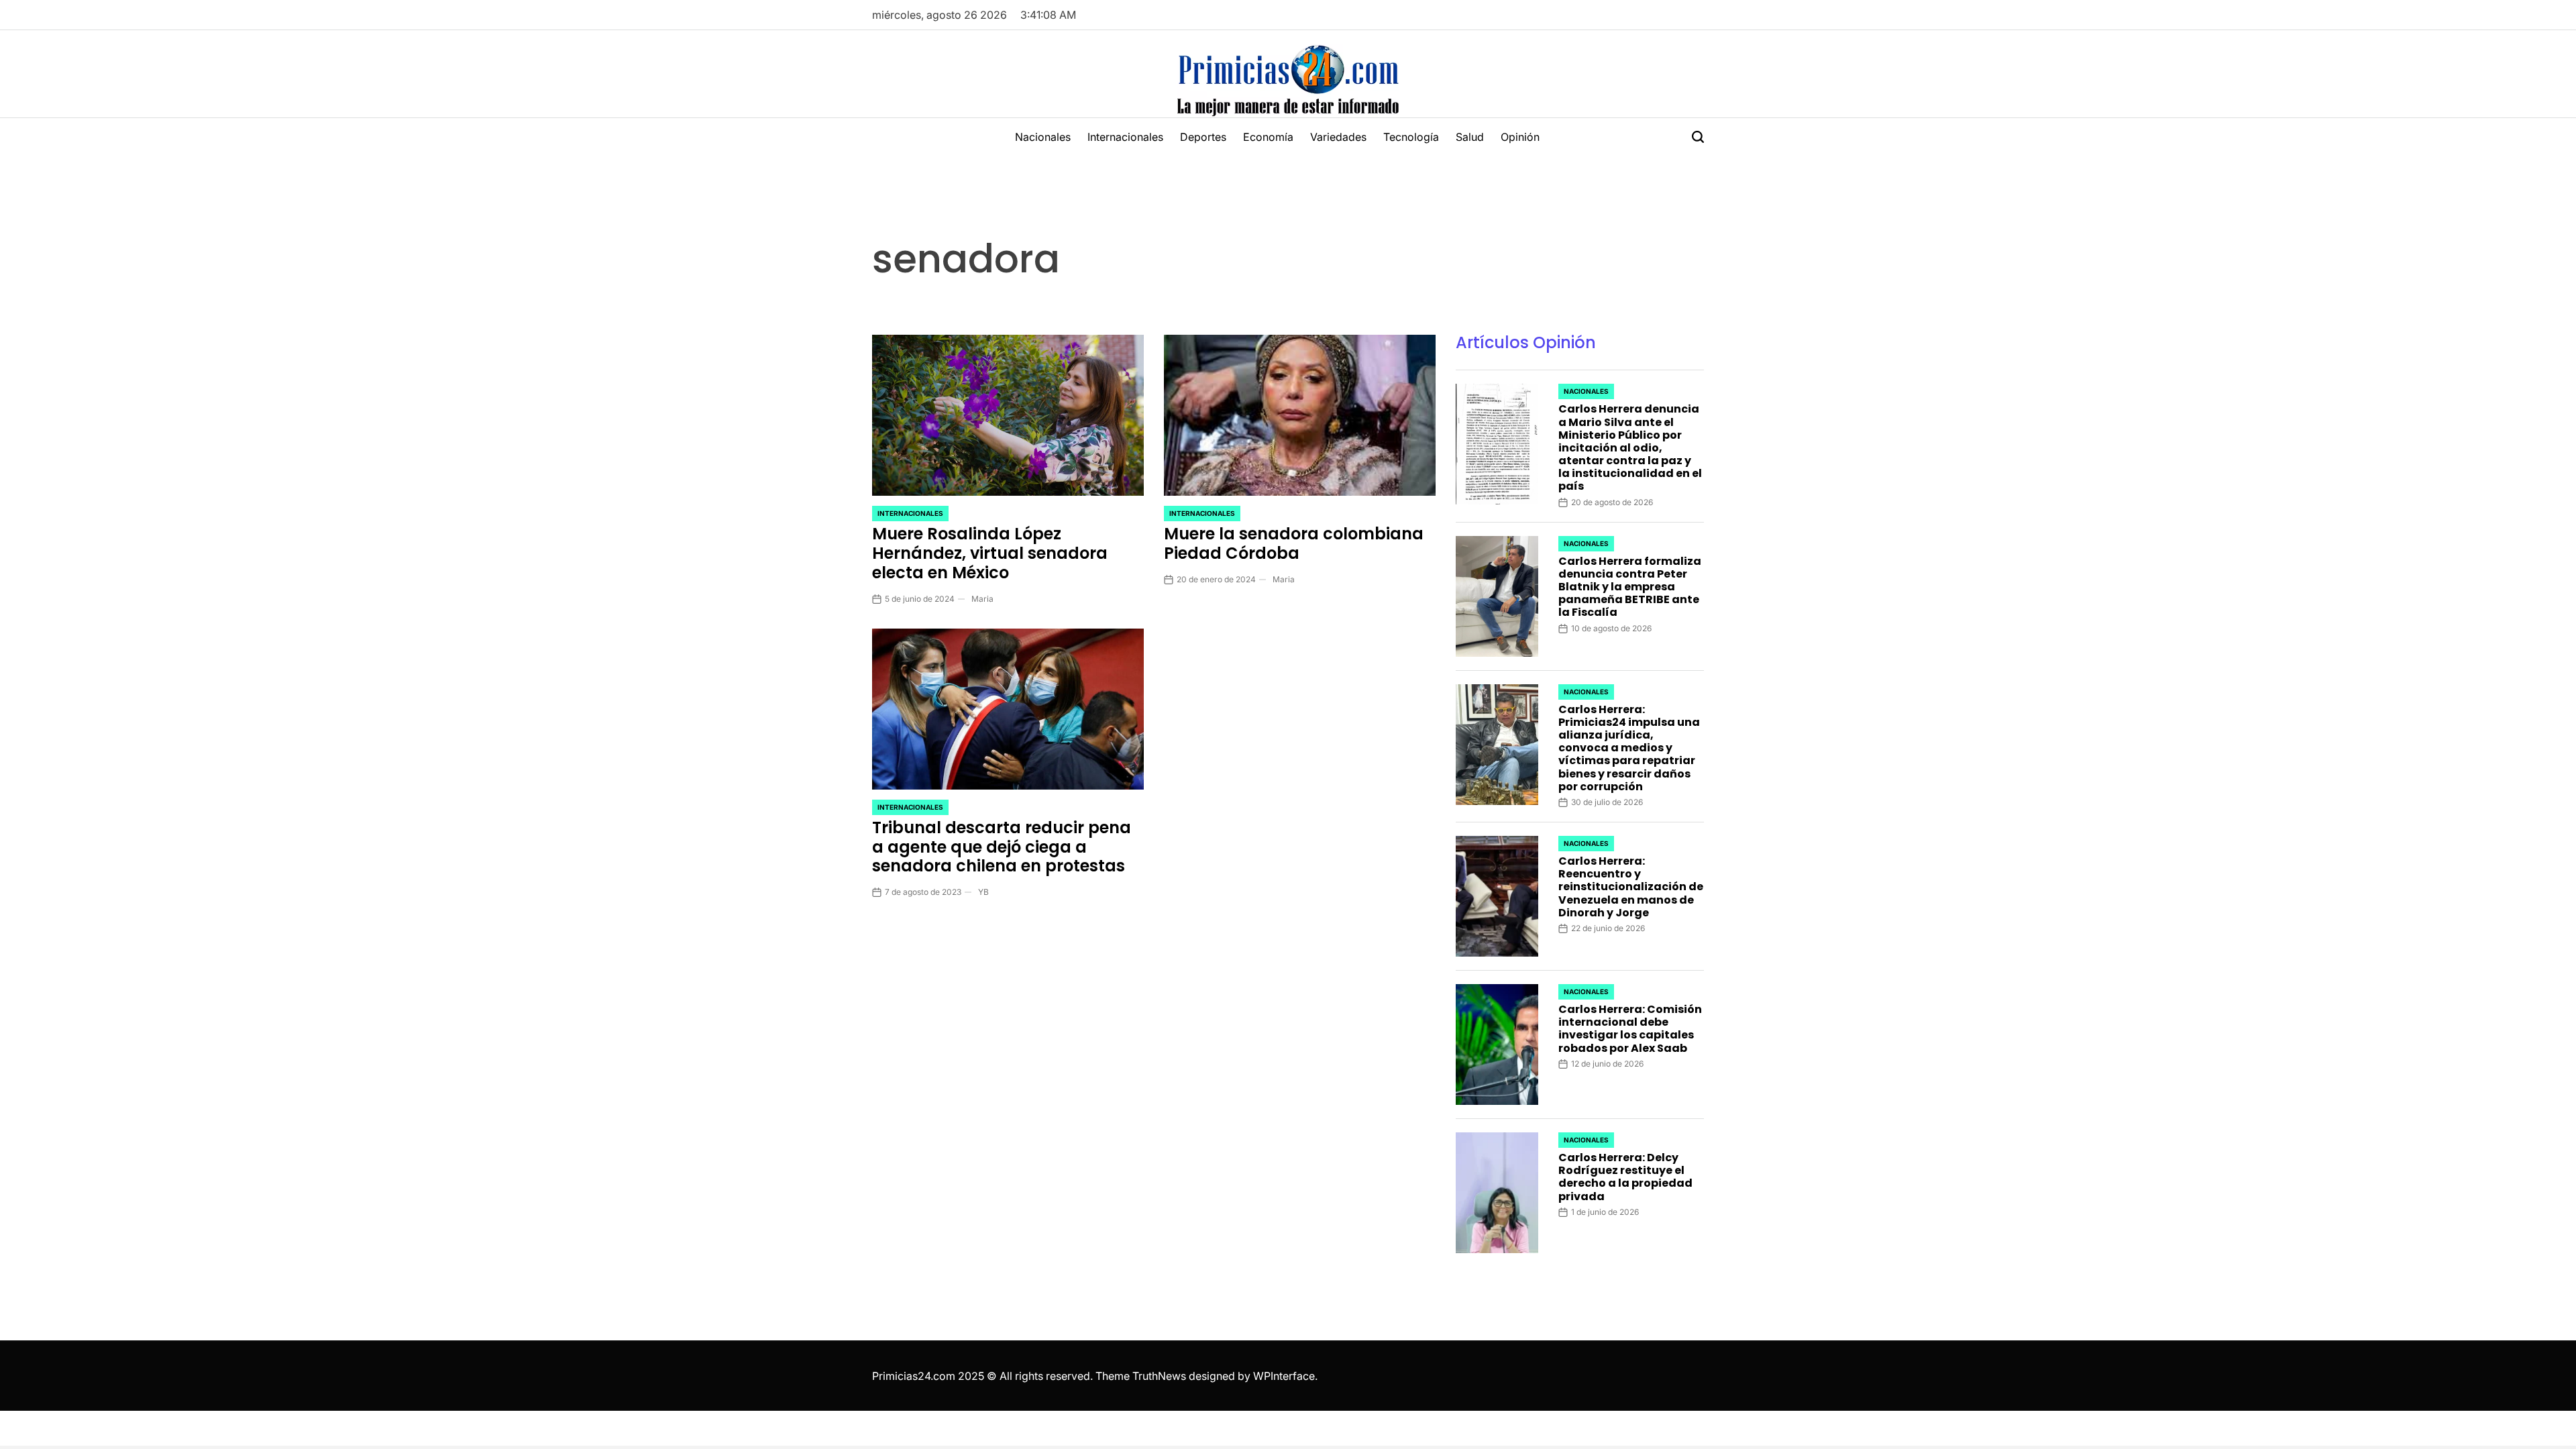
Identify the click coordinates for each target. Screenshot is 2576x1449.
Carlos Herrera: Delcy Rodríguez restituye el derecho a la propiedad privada (1625, 1177)
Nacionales (1043, 137)
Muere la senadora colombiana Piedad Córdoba (1294, 543)
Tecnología (1411, 137)
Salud (1470, 137)
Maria (982, 599)
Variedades (1338, 137)
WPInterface (1284, 1376)
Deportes (1203, 137)
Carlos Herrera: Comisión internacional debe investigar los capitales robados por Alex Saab (1630, 1029)
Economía (1268, 137)
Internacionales (1125, 137)
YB (983, 892)
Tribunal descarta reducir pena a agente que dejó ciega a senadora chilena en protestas (1002, 847)
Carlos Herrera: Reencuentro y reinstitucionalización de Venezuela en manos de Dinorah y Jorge (1631, 887)
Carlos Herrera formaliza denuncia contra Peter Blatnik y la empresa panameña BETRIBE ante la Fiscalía (1630, 587)
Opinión (1520, 137)
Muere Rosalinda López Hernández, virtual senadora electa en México (990, 553)
